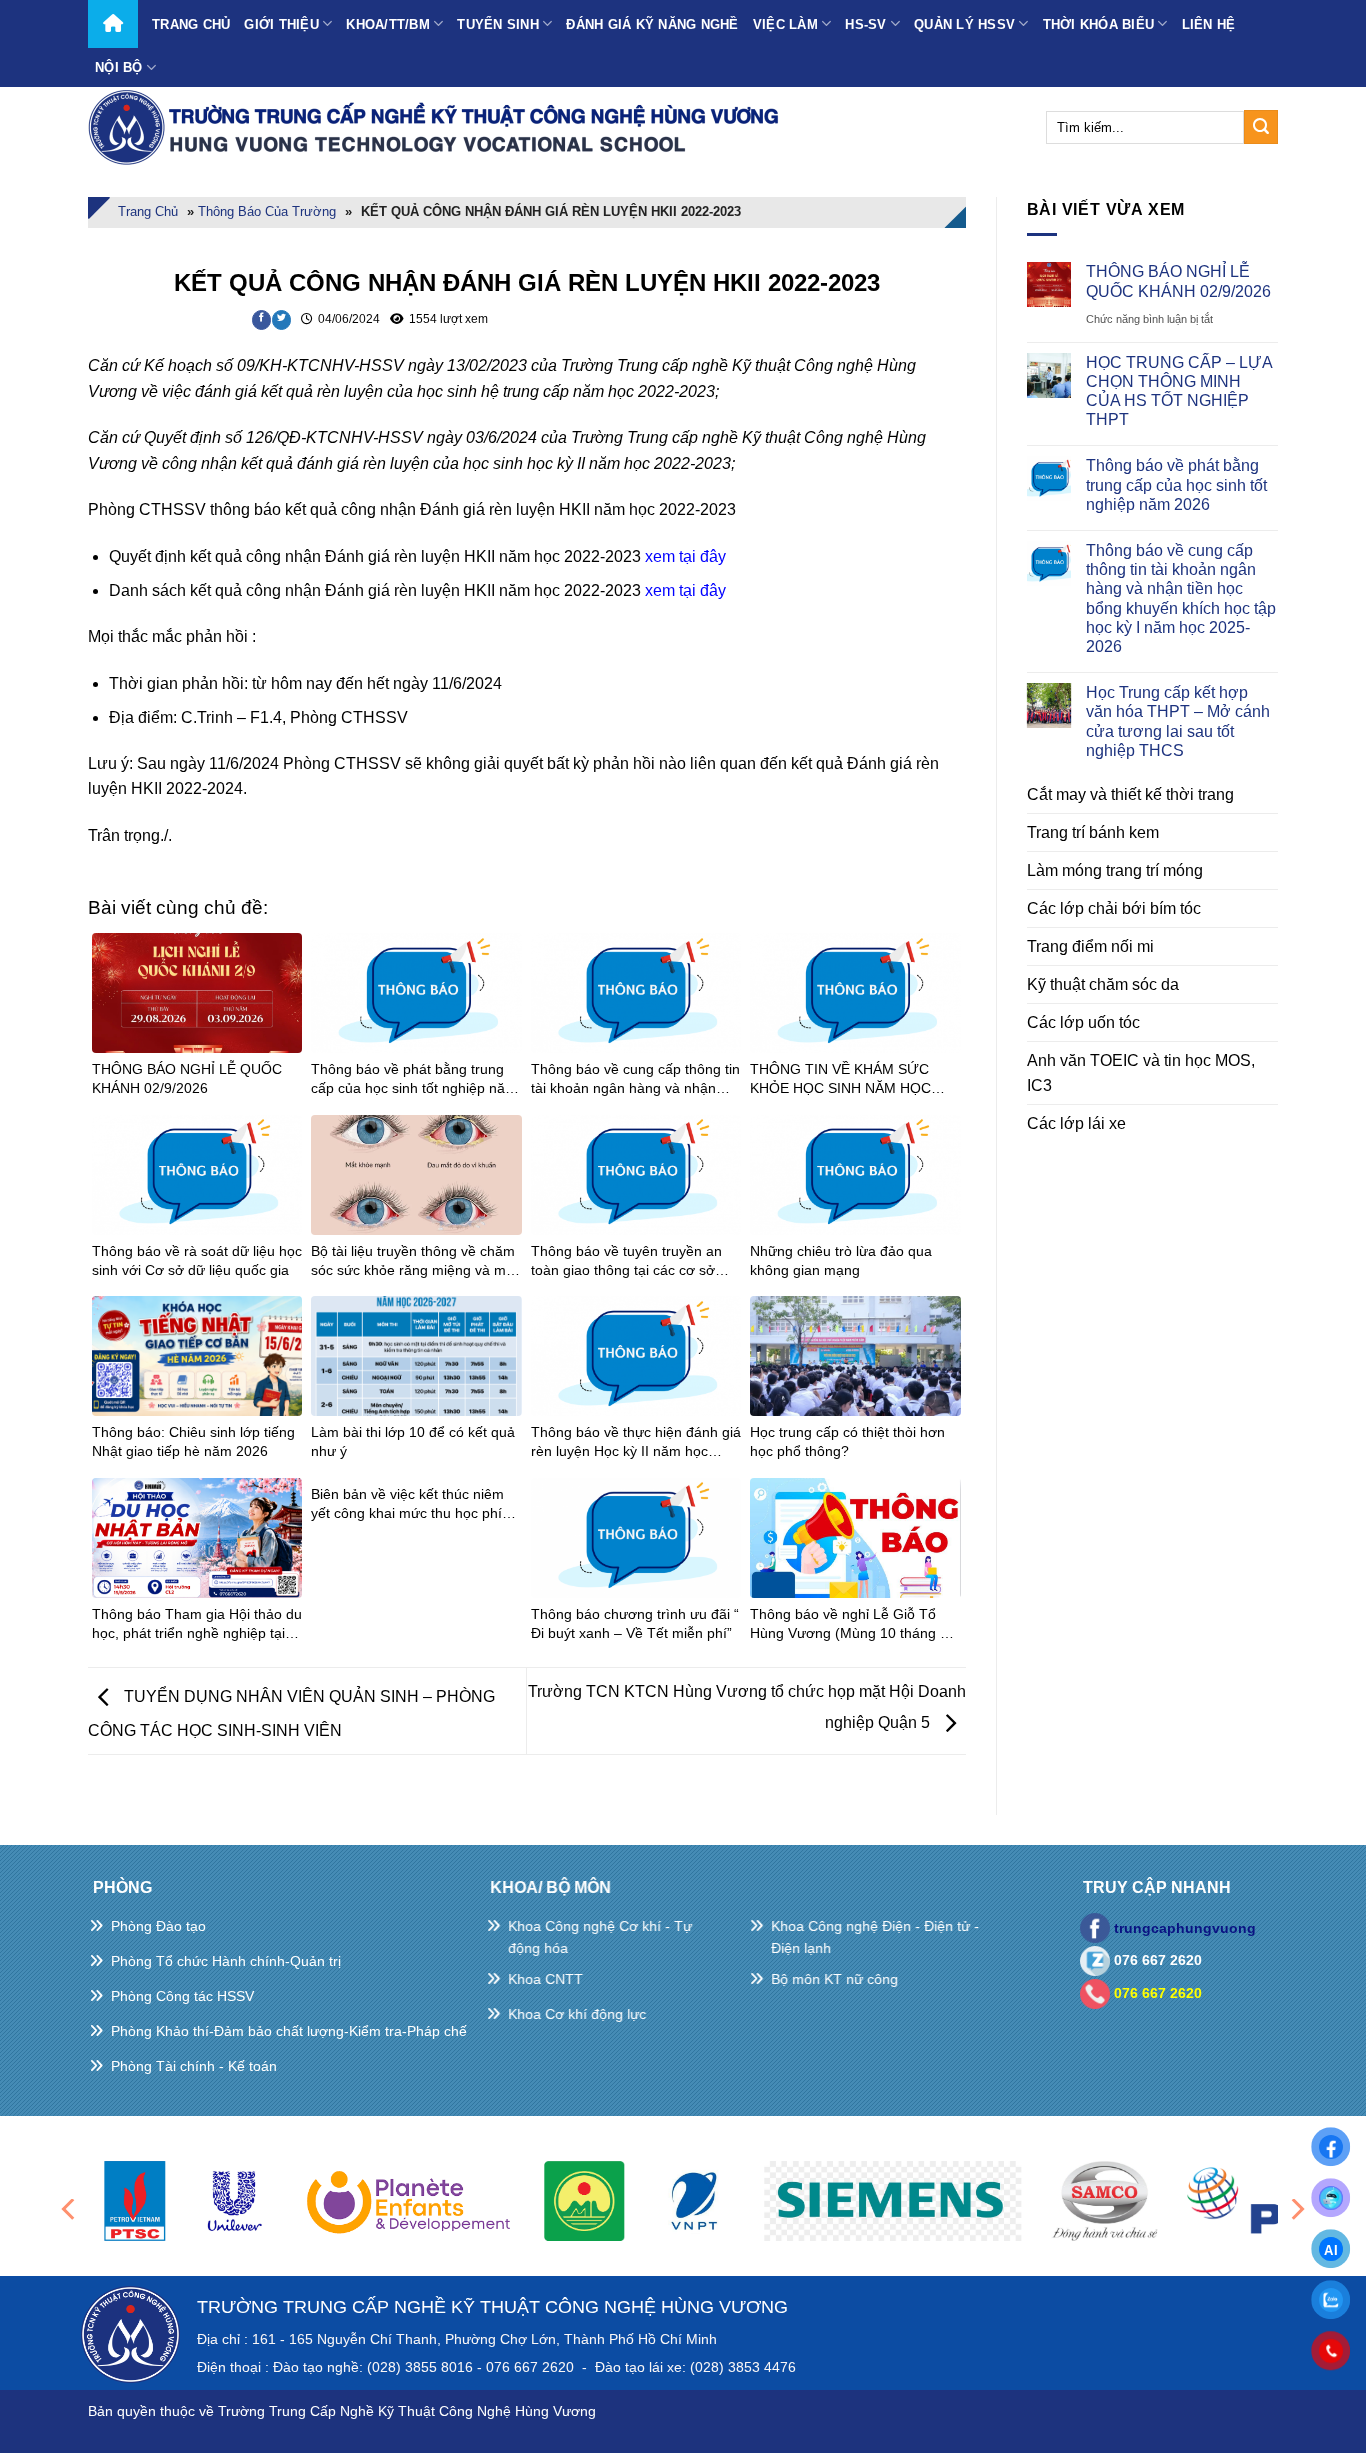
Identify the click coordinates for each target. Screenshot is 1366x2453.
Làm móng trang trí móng (1115, 870)
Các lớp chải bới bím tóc (1114, 908)
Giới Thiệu (281, 24)
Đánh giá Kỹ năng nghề (652, 24)
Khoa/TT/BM (388, 24)
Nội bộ (119, 67)
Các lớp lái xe (1076, 1123)
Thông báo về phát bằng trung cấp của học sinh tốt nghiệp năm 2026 (1176, 484)
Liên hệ (1209, 24)
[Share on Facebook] (261, 320)
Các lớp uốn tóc (1083, 1022)
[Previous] (70, 2209)
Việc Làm (785, 24)
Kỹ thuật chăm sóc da (1103, 984)
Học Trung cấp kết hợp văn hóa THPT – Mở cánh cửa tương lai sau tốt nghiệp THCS (1178, 721)
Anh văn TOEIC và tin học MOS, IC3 (1141, 1073)
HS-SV (865, 24)
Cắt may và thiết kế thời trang (1130, 794)
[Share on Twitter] (281, 320)
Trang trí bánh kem (1093, 832)
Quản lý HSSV (964, 24)
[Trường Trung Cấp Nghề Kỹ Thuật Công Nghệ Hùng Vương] (438, 127)
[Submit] (1261, 127)
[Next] (1296, 2209)
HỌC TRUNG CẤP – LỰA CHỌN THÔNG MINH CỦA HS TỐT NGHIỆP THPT (1179, 391)
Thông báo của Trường (267, 211)
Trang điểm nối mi (1090, 946)
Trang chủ (191, 24)
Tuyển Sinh (498, 24)
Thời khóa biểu (1099, 24)
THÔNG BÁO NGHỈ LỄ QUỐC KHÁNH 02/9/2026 (1178, 281)
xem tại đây (685, 556)
